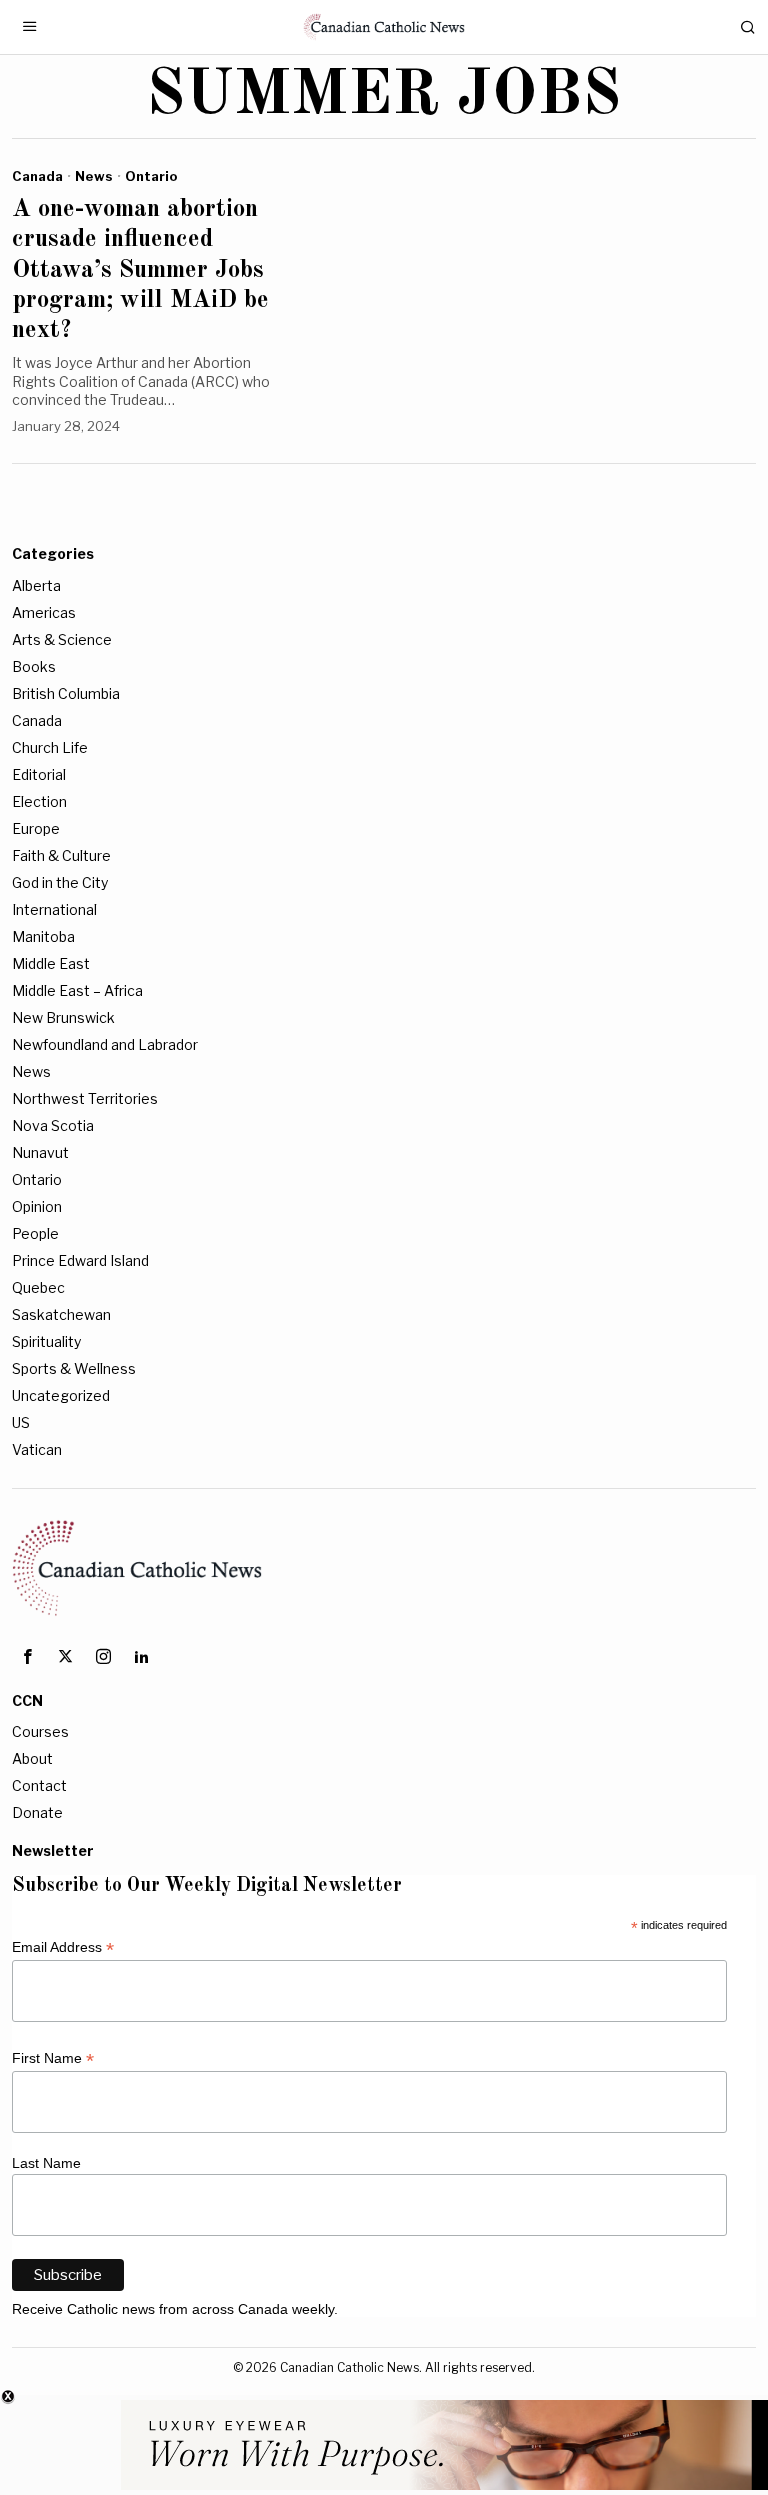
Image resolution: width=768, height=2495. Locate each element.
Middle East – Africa (77, 990)
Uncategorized (61, 1395)
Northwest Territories (85, 1098)
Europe (36, 828)
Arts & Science (62, 639)
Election (39, 801)
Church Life (50, 747)
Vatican (37, 1449)
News (94, 176)
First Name (53, 2058)
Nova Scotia (53, 1125)
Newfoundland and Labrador (105, 1044)
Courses (40, 1731)
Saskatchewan (61, 1314)
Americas (44, 612)
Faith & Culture (61, 855)
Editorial (39, 774)
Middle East (51, 963)
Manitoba (43, 936)
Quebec (38, 1287)
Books (34, 666)
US (21, 1422)
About (32, 1758)
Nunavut (40, 1152)
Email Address (63, 1947)
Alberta (36, 585)
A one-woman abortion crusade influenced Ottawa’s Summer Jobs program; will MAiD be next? (140, 270)
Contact (39, 1785)
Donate (37, 1812)
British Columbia (66, 693)
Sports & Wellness (74, 1368)
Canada (37, 176)
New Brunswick (63, 1017)
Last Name (46, 2163)
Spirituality (46, 1341)
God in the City (60, 882)
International (54, 909)
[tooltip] (28, 1657)
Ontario (151, 176)
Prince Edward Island (80, 1260)
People (35, 1233)
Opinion (37, 1206)
